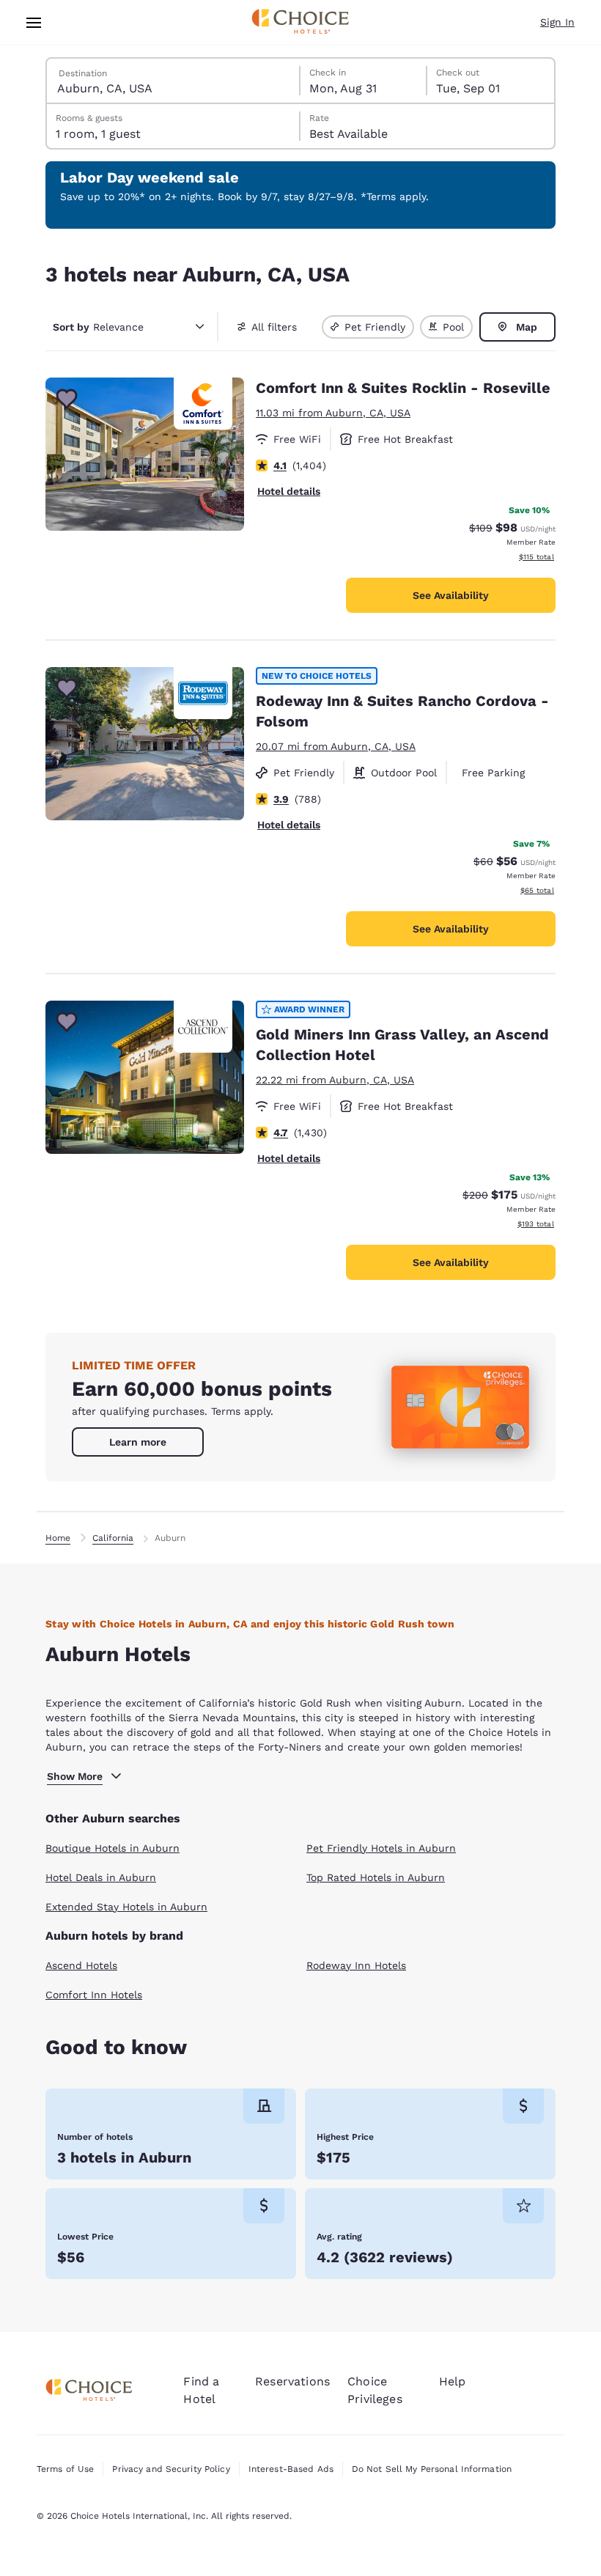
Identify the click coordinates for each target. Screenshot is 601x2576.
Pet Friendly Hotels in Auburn (381, 1848)
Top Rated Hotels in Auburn (376, 1877)
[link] (138, 1442)
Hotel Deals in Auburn (101, 1877)
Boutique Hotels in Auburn (113, 1848)
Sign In (557, 22)
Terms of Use (65, 2469)
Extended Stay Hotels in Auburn (126, 1907)
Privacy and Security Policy (171, 2469)
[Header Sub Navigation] (34, 22)
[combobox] (174, 81)
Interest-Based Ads (291, 2469)
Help (453, 2381)
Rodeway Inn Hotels (356, 1965)
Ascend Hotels (81, 1965)
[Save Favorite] (67, 399)
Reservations (292, 2381)
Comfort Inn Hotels (94, 1995)
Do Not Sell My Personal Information (432, 2469)
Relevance (98, 327)
